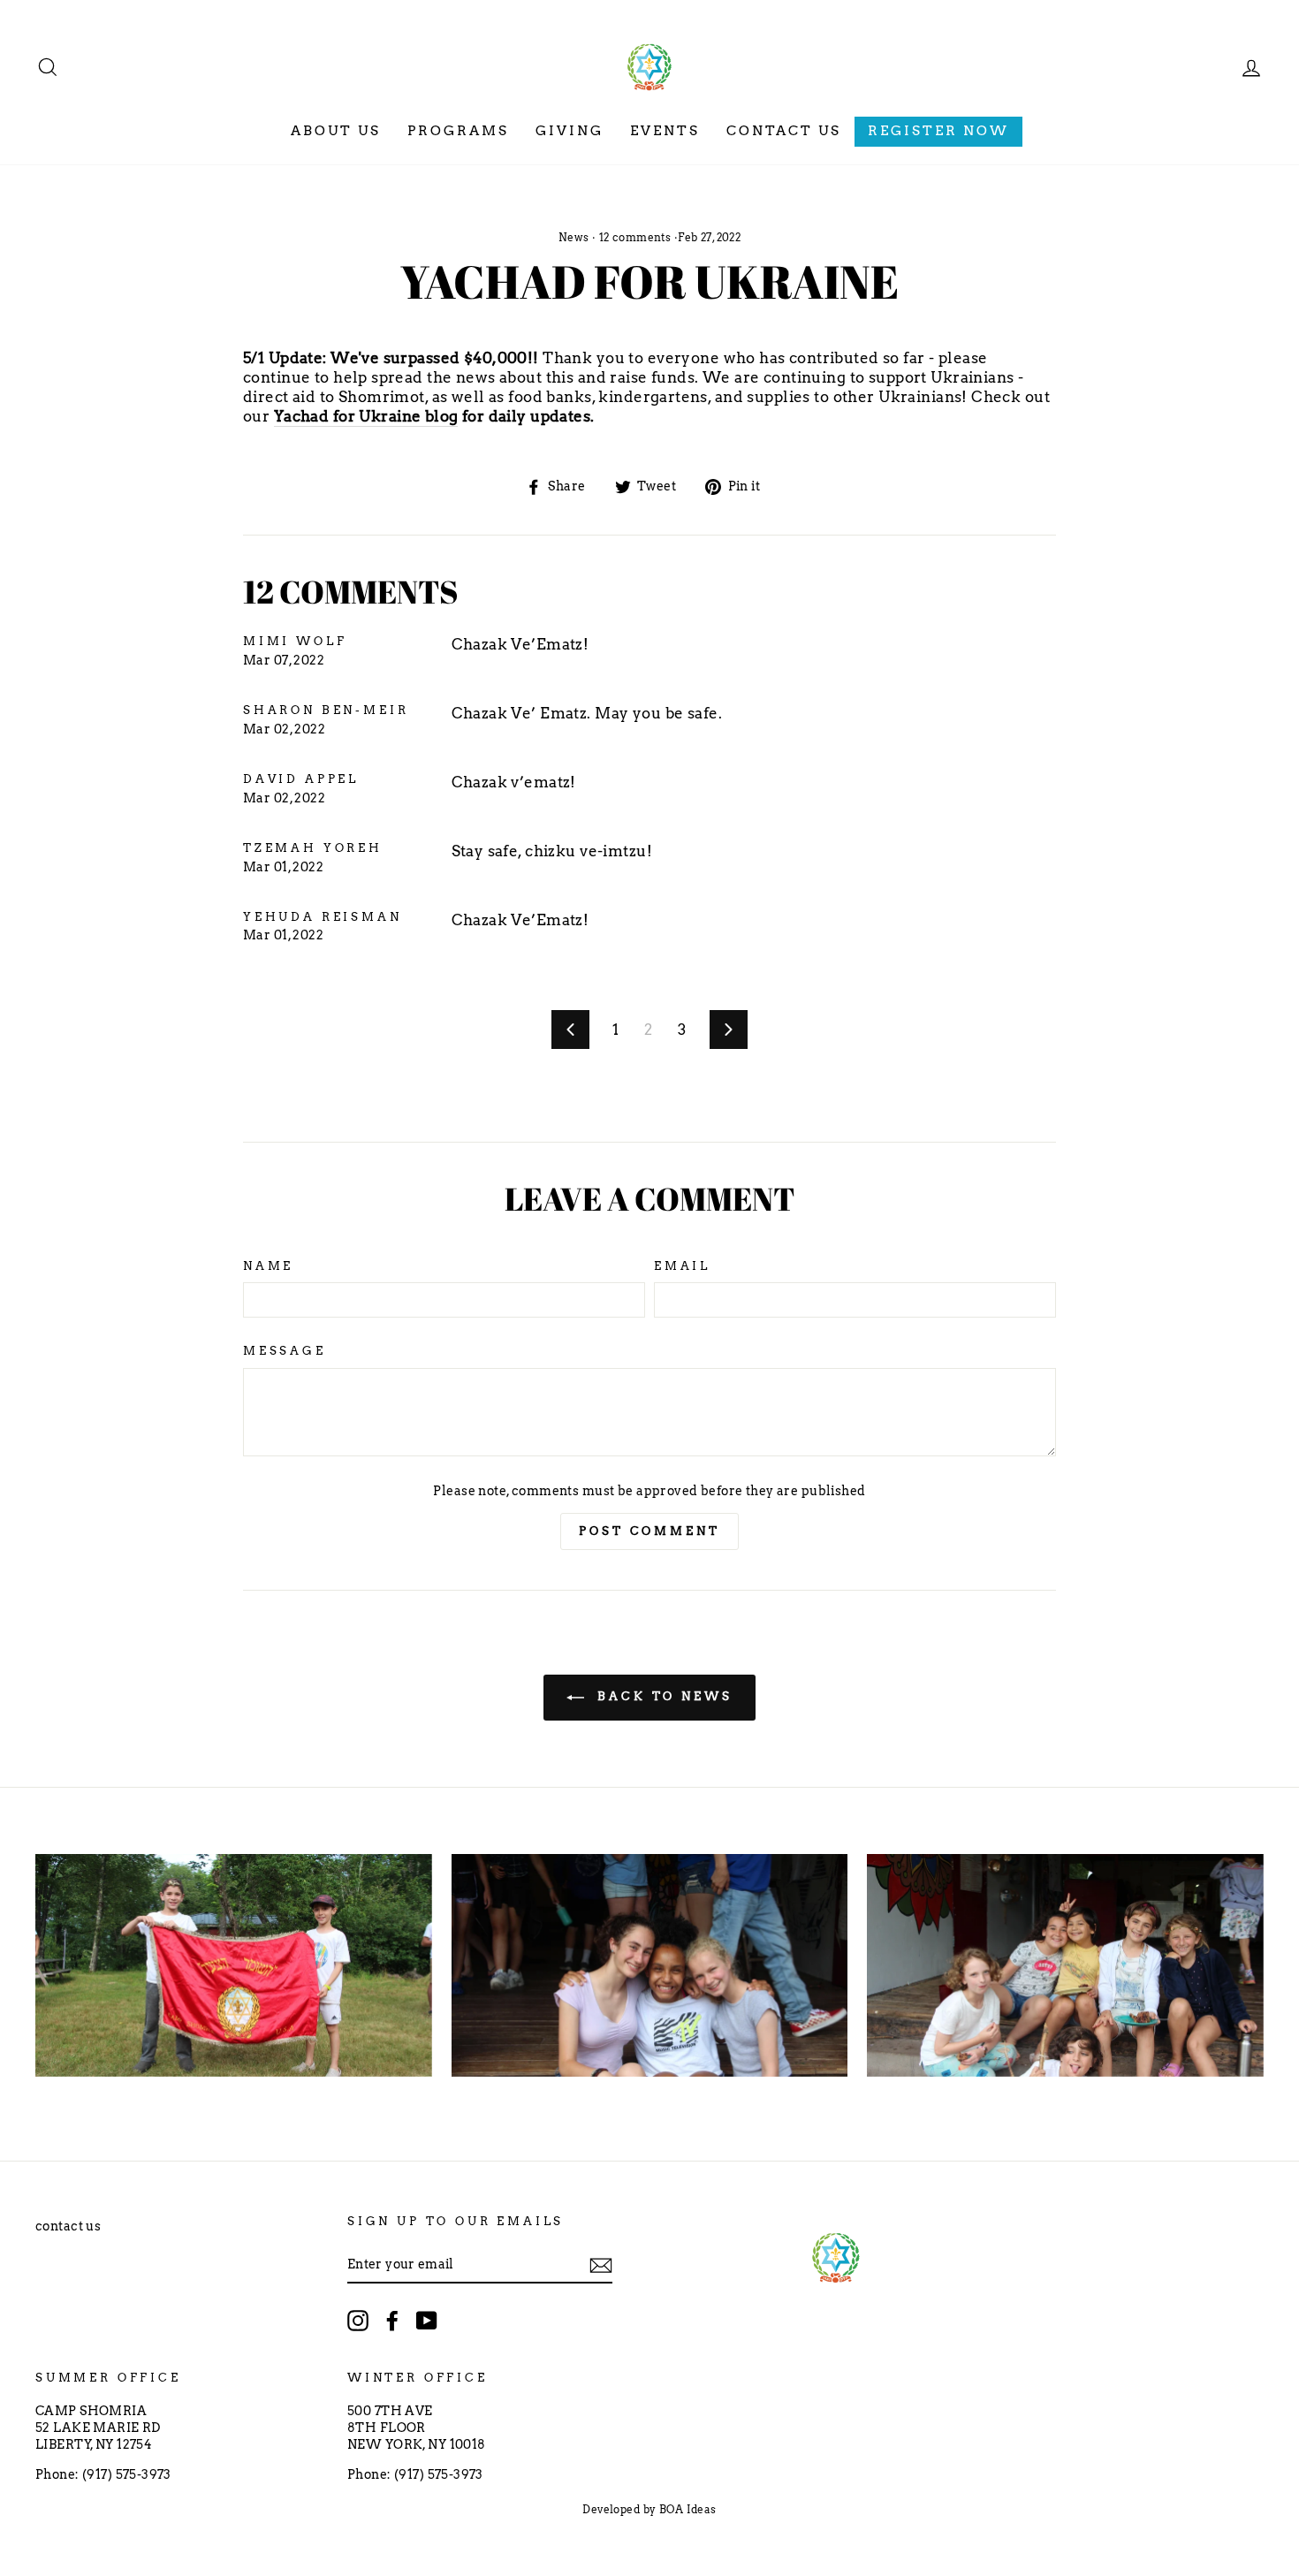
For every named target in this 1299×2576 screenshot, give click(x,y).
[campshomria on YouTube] (427, 2321)
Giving (570, 131)
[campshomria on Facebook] (392, 2321)
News (574, 237)
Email (682, 1266)
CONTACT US (784, 131)
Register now (938, 131)
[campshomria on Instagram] (358, 2321)
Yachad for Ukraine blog (366, 416)
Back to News (662, 1696)
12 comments (635, 237)
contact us (68, 2226)
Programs (458, 131)
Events (665, 131)
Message (285, 1351)
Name (268, 1266)
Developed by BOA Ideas (649, 2509)
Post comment (649, 1531)
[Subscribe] (601, 2265)
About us (336, 131)
